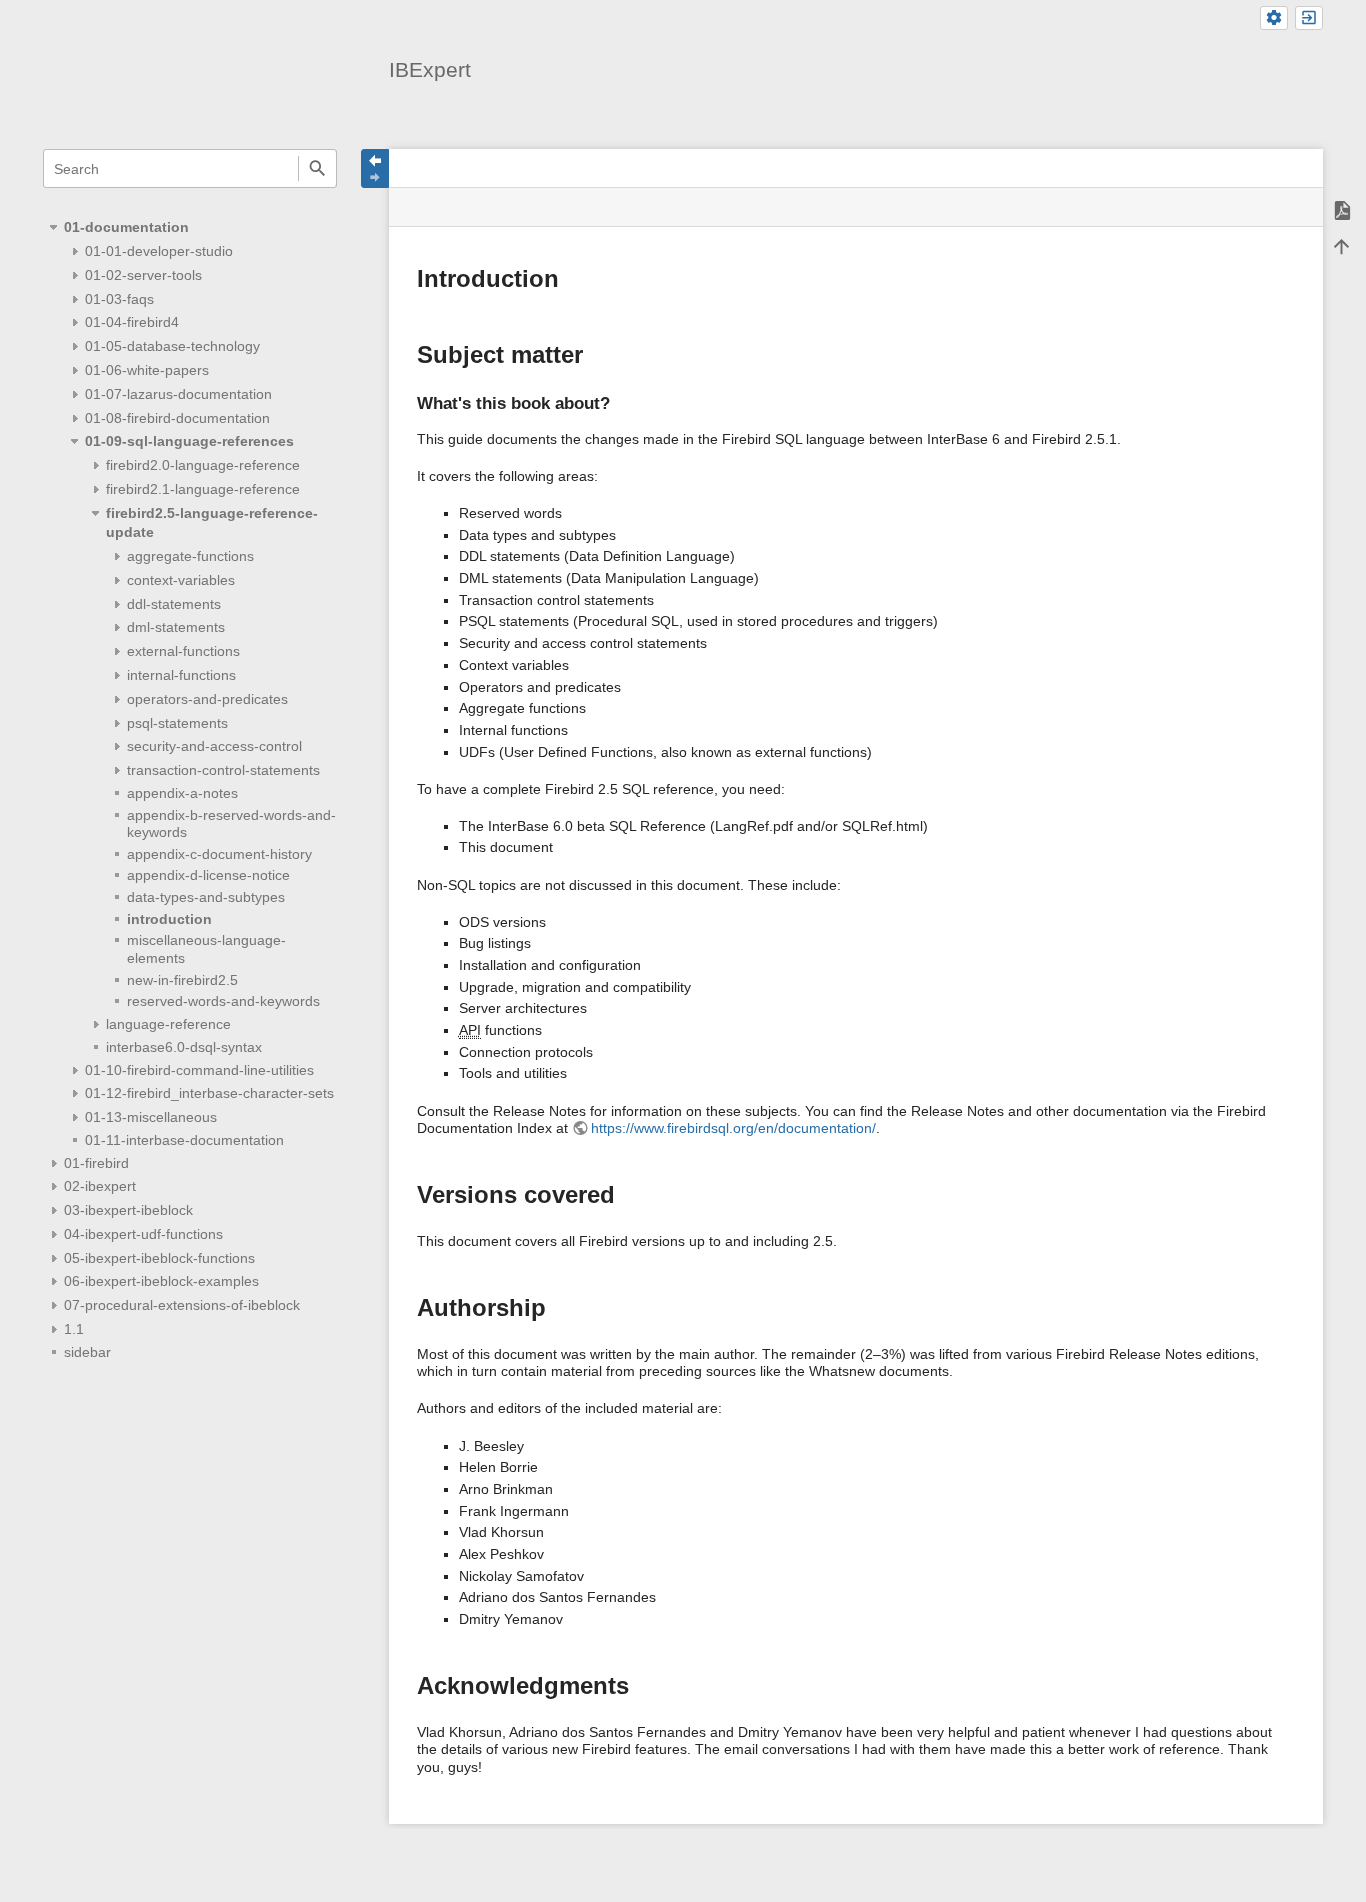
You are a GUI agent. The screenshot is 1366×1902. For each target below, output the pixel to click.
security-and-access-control (214, 746)
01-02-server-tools (143, 275)
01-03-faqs (119, 299)
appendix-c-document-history (219, 854)
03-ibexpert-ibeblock (128, 1210)
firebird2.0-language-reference (203, 465)
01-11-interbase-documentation (184, 1140)
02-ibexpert (100, 1186)
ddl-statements (174, 604)
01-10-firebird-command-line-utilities (199, 1070)
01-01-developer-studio (159, 251)
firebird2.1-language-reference (203, 489)
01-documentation (126, 227)
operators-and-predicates (207, 699)
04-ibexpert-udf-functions (143, 1234)
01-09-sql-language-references (189, 441)
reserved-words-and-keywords (223, 1001)
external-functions (183, 651)
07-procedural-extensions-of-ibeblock (182, 1305)
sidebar (87, 1352)
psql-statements (177, 723)
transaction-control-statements (223, 770)
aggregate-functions (190, 556)
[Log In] (1309, 18)
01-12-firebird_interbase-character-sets (209, 1093)
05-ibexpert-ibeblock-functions (159, 1258)
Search (317, 168)
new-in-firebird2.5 (182, 980)
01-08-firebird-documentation (177, 418)
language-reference (168, 1024)
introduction (169, 919)
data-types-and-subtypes (206, 897)
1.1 (74, 1329)
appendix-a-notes (182, 793)
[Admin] (1274, 18)
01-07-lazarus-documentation (178, 394)
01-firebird (96, 1163)
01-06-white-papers (147, 370)
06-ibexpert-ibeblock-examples (161, 1281)
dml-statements (176, 627)
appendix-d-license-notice (208, 875)
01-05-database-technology (172, 346)
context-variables (181, 580)
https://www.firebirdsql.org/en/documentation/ (733, 1128)
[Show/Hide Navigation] (375, 168)
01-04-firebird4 (132, 322)
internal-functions (181, 675)
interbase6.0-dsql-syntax (184, 1047)
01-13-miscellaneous (151, 1117)
